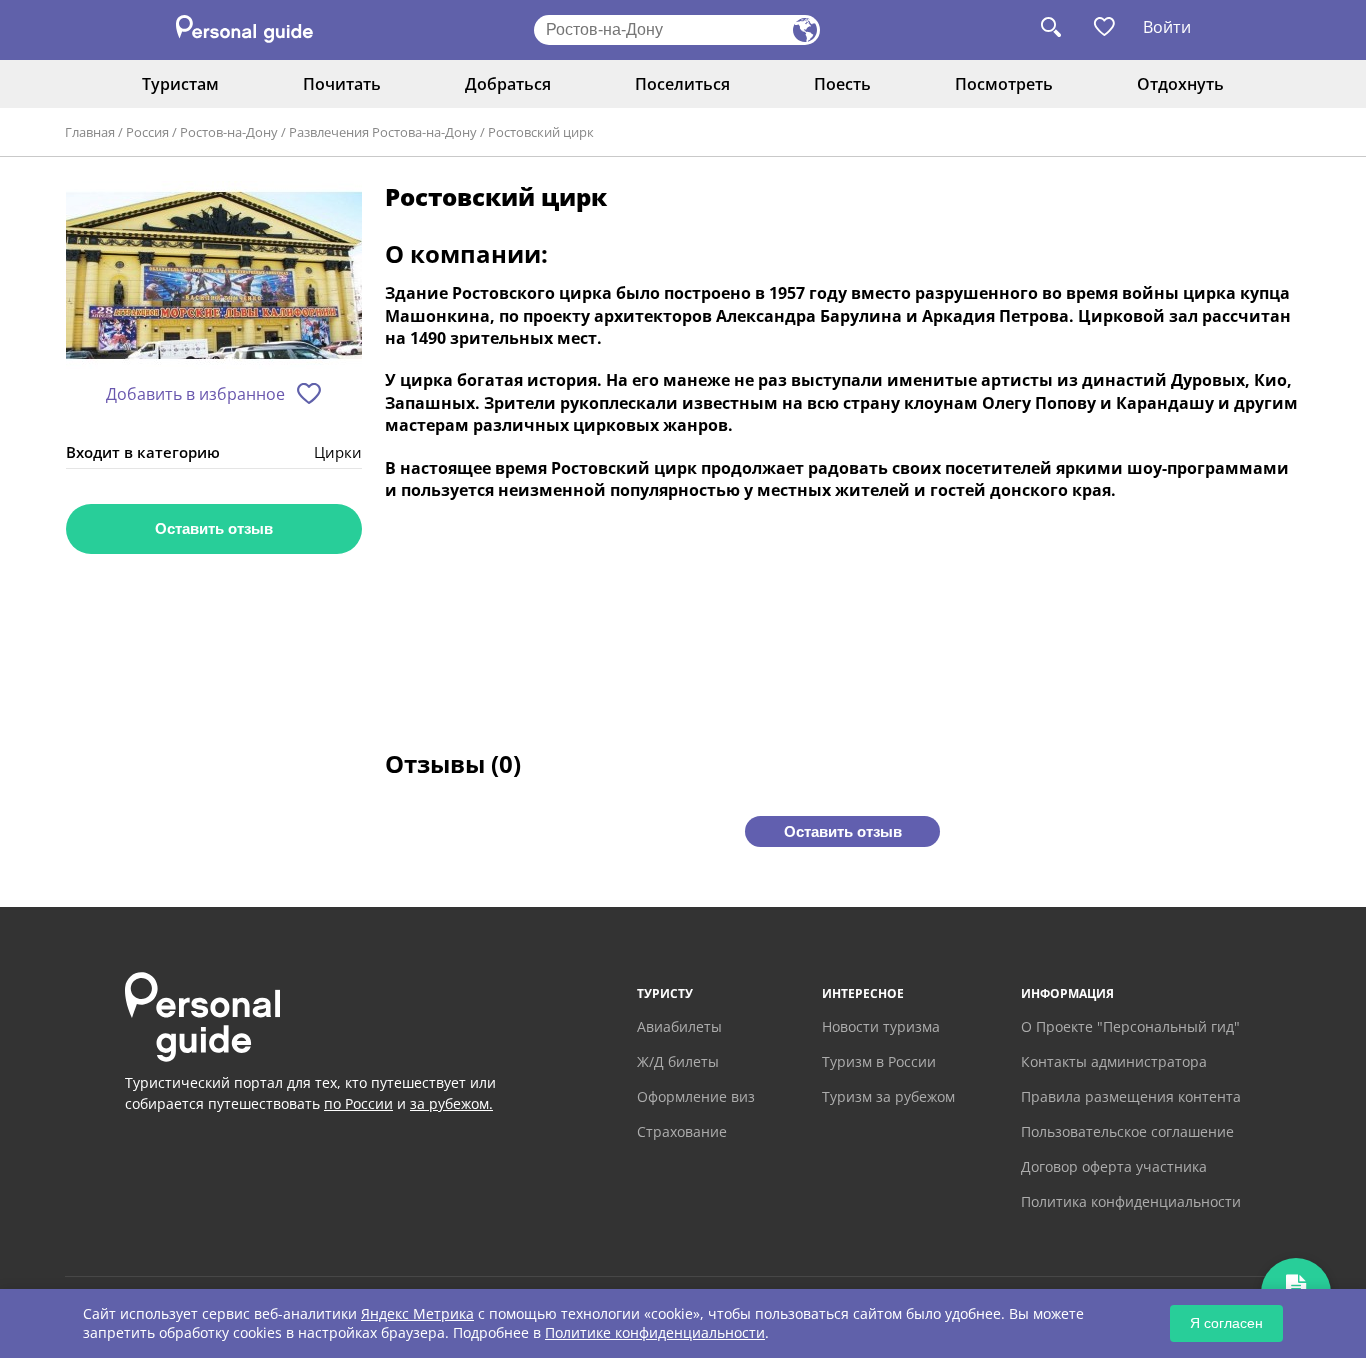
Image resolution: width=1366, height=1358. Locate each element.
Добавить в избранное (195, 394)
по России (358, 1103)
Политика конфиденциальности (1131, 1201)
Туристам (180, 84)
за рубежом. (451, 1103)
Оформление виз (696, 1096)
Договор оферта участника (1114, 1166)
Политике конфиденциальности (655, 1332)
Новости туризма (881, 1026)
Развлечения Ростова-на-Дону (383, 132)
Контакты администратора (1114, 1061)
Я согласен (1226, 1323)
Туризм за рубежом (888, 1096)
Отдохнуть (1180, 84)
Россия (147, 132)
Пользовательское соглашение (1127, 1131)
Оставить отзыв (214, 528)
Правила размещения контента (1131, 1096)
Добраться (508, 84)
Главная (90, 132)
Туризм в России (879, 1061)
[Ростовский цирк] (214, 276)
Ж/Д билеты (678, 1061)
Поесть (842, 84)
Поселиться (682, 84)
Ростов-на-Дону (229, 132)
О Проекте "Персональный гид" (1130, 1026)
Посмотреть (1004, 84)
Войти (1167, 27)
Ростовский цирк (541, 132)
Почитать (342, 84)
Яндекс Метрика (417, 1313)
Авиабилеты (679, 1026)
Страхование (682, 1131)
